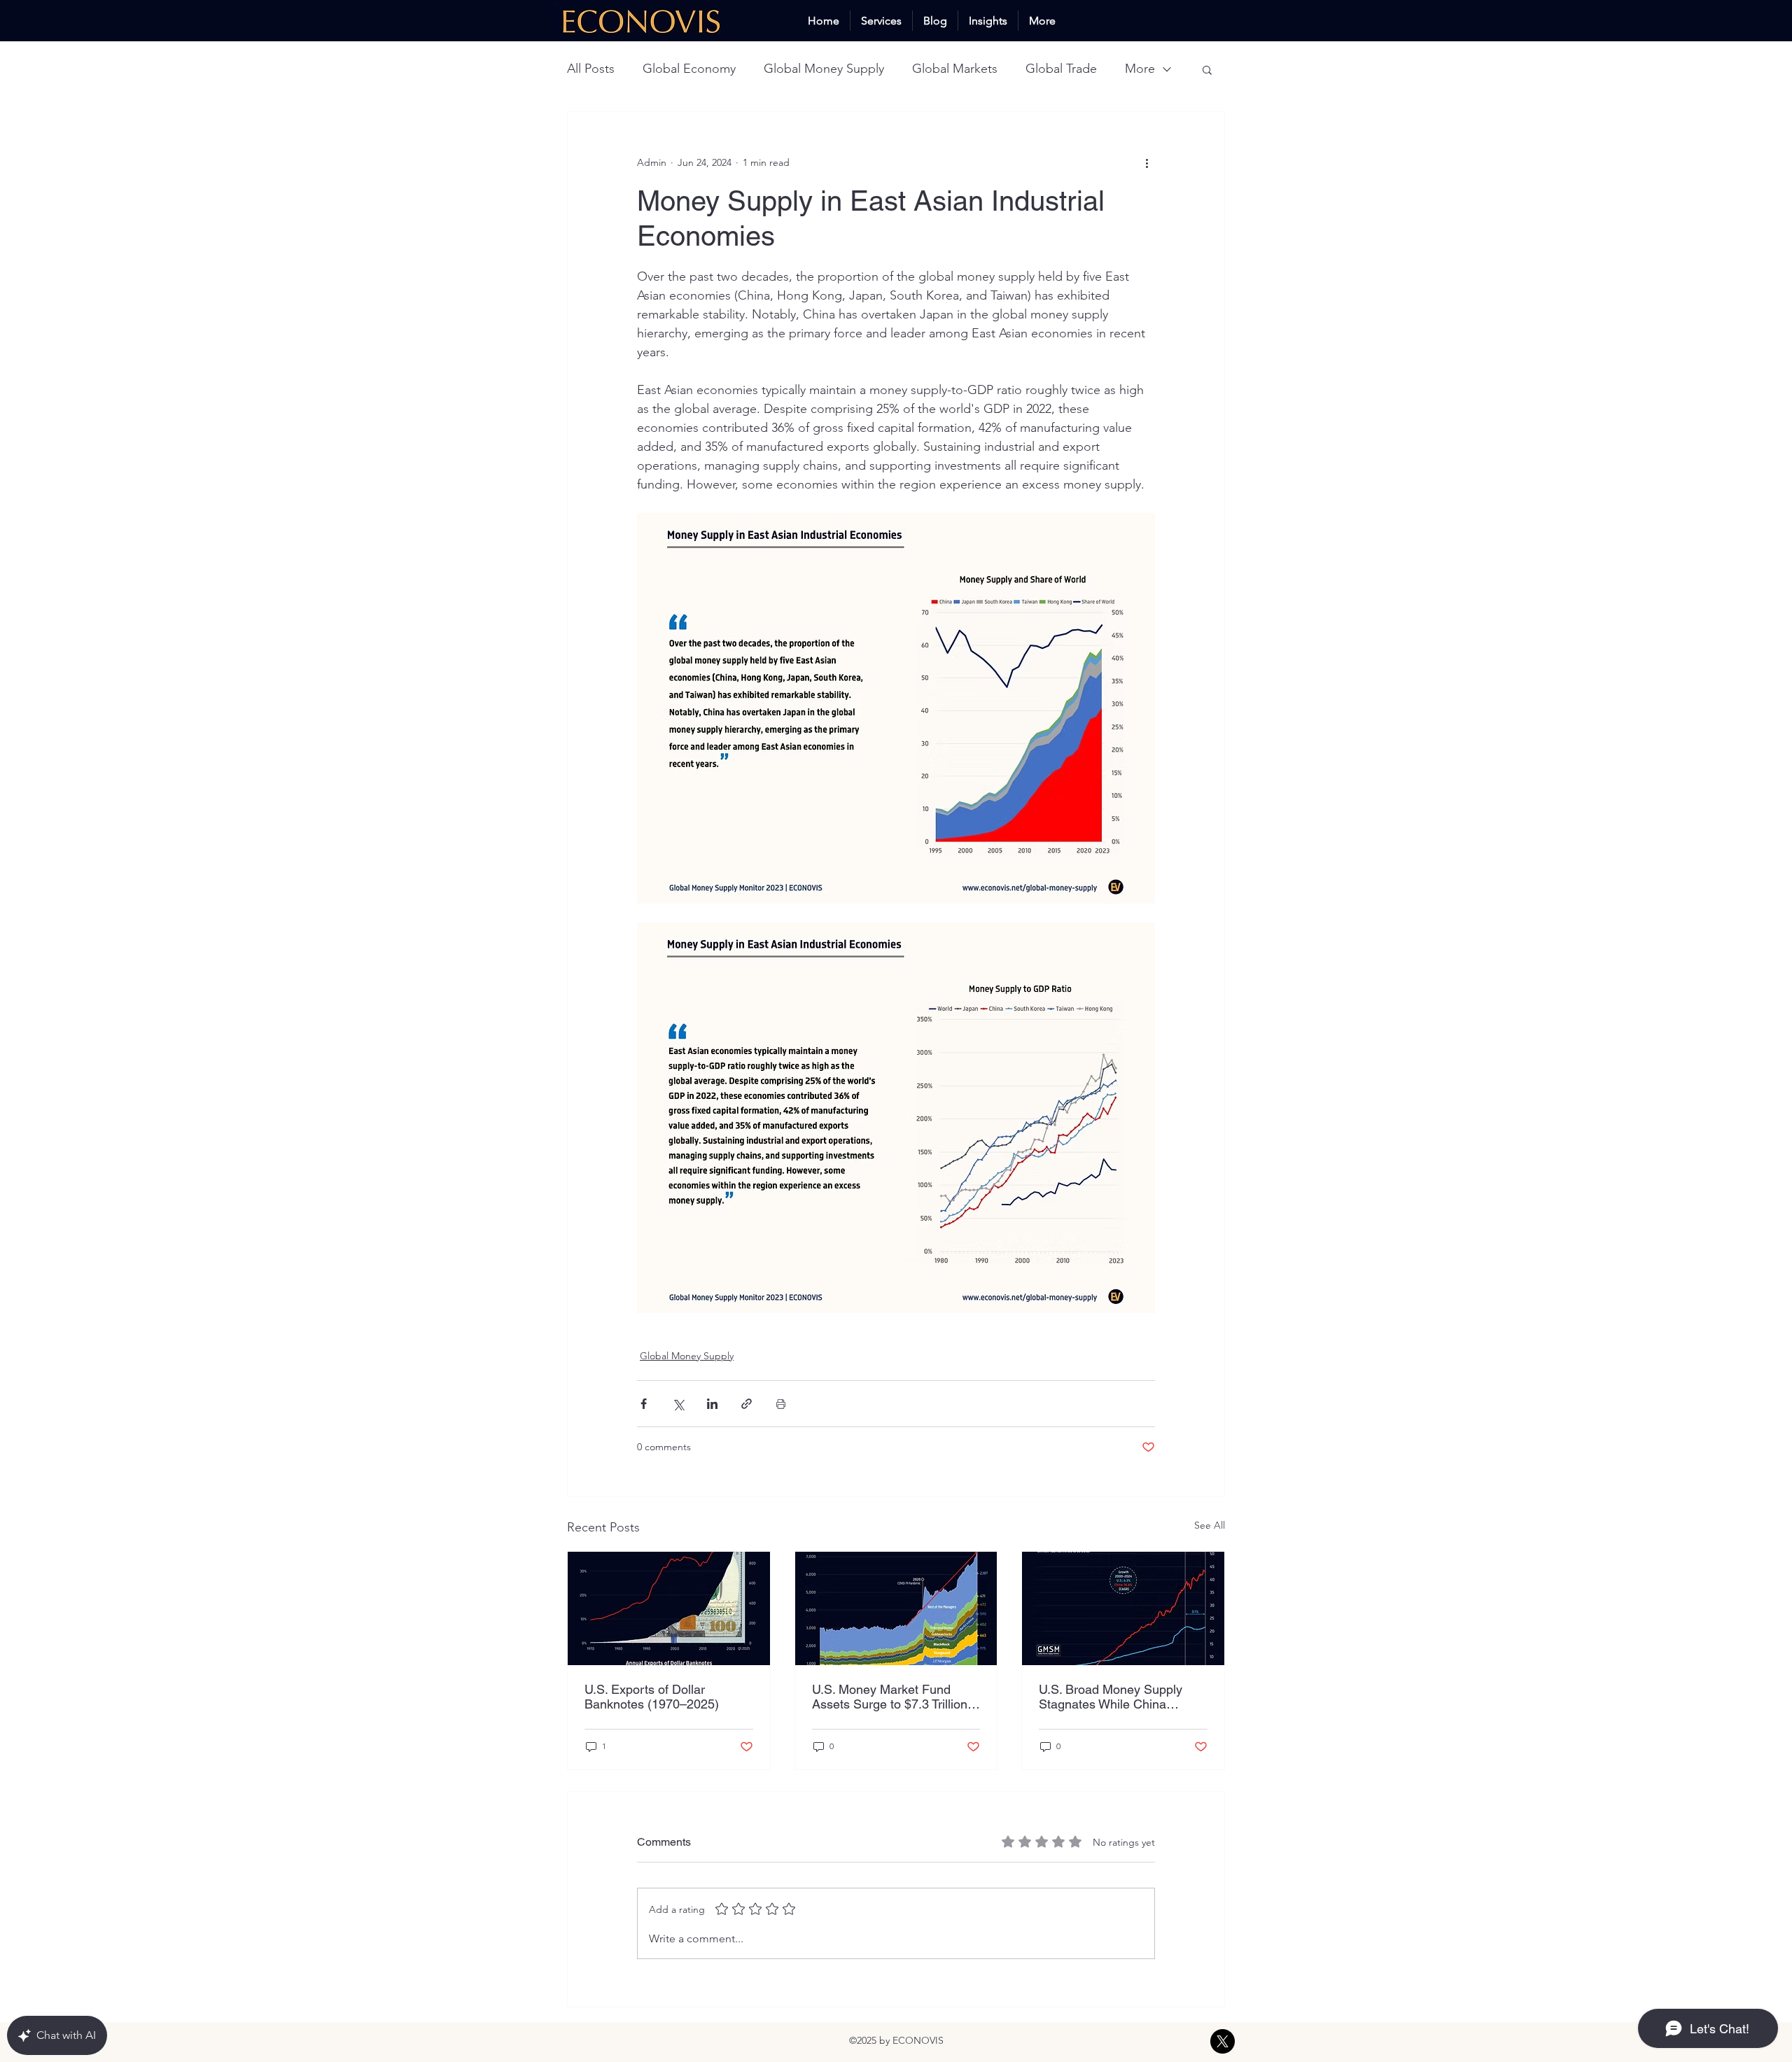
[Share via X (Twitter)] (678, 1404)
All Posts (591, 69)
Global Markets (955, 69)
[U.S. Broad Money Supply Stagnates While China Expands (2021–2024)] (1123, 1608)
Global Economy (689, 69)
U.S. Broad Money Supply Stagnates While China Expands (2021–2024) (1111, 1697)
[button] (1207, 69)
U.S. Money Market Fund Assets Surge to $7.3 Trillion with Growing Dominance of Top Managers (890, 1697)
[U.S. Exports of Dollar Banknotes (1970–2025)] (669, 1608)
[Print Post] (781, 1404)
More (1140, 69)
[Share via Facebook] (644, 1404)
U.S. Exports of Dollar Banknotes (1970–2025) (652, 1697)
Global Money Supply (824, 69)
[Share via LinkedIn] (712, 1404)
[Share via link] (747, 1404)
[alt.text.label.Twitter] (1223, 2041)
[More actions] (1147, 162)
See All (1210, 1525)
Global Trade (1061, 69)
